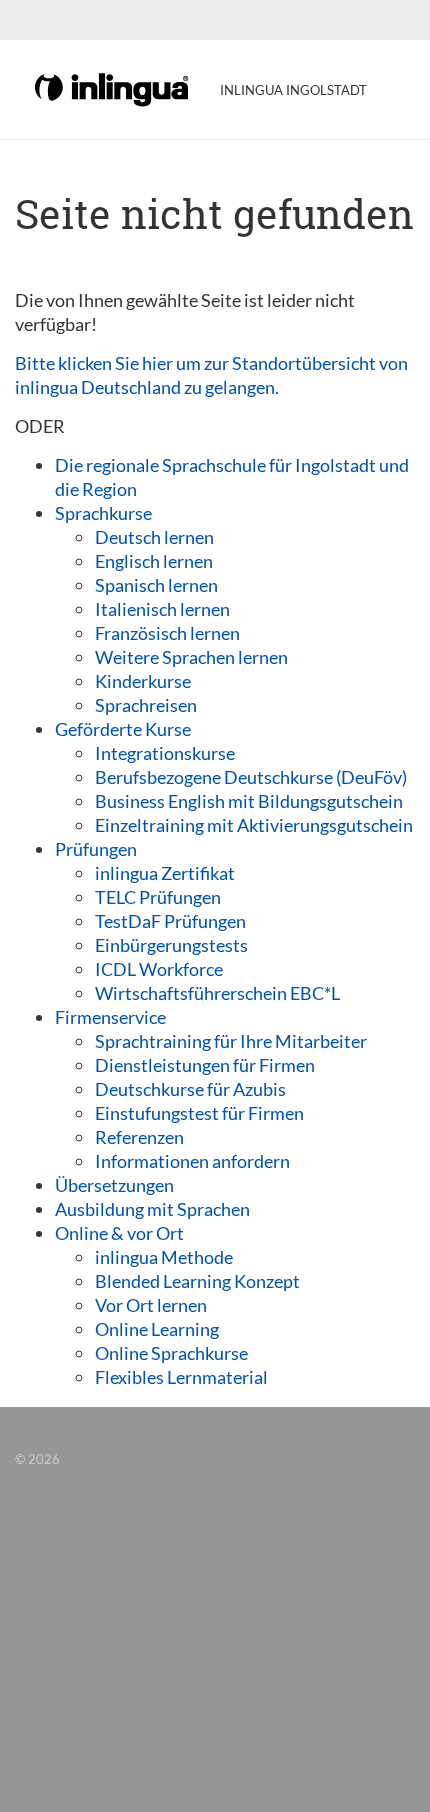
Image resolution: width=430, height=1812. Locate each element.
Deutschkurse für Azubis (190, 1089)
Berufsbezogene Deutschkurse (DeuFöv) (251, 777)
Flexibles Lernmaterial (181, 1377)
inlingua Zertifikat (165, 873)
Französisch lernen (167, 633)
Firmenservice (110, 1017)
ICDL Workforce (159, 969)
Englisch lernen (154, 561)
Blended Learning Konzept (197, 1281)
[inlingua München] (113, 88)
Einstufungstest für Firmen (199, 1113)
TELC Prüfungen (158, 897)
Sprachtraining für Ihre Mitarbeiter (231, 1041)
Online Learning (157, 1329)
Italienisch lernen (162, 609)
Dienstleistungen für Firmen (205, 1065)
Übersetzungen (114, 1185)
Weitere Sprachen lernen (191, 657)
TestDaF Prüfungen (170, 921)
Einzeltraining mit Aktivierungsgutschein (254, 825)
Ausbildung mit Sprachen (152, 1209)
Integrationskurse (165, 753)
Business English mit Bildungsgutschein (249, 801)
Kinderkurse (143, 681)
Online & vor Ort (119, 1233)
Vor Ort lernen (151, 1305)
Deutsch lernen (154, 537)
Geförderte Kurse (123, 729)
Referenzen (139, 1137)
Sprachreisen (146, 705)
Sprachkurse (103, 513)
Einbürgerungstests (171, 945)
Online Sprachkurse (171, 1353)
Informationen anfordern (192, 1161)
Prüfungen (96, 849)
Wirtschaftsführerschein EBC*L (217, 993)
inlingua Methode (164, 1257)
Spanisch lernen (156, 585)
